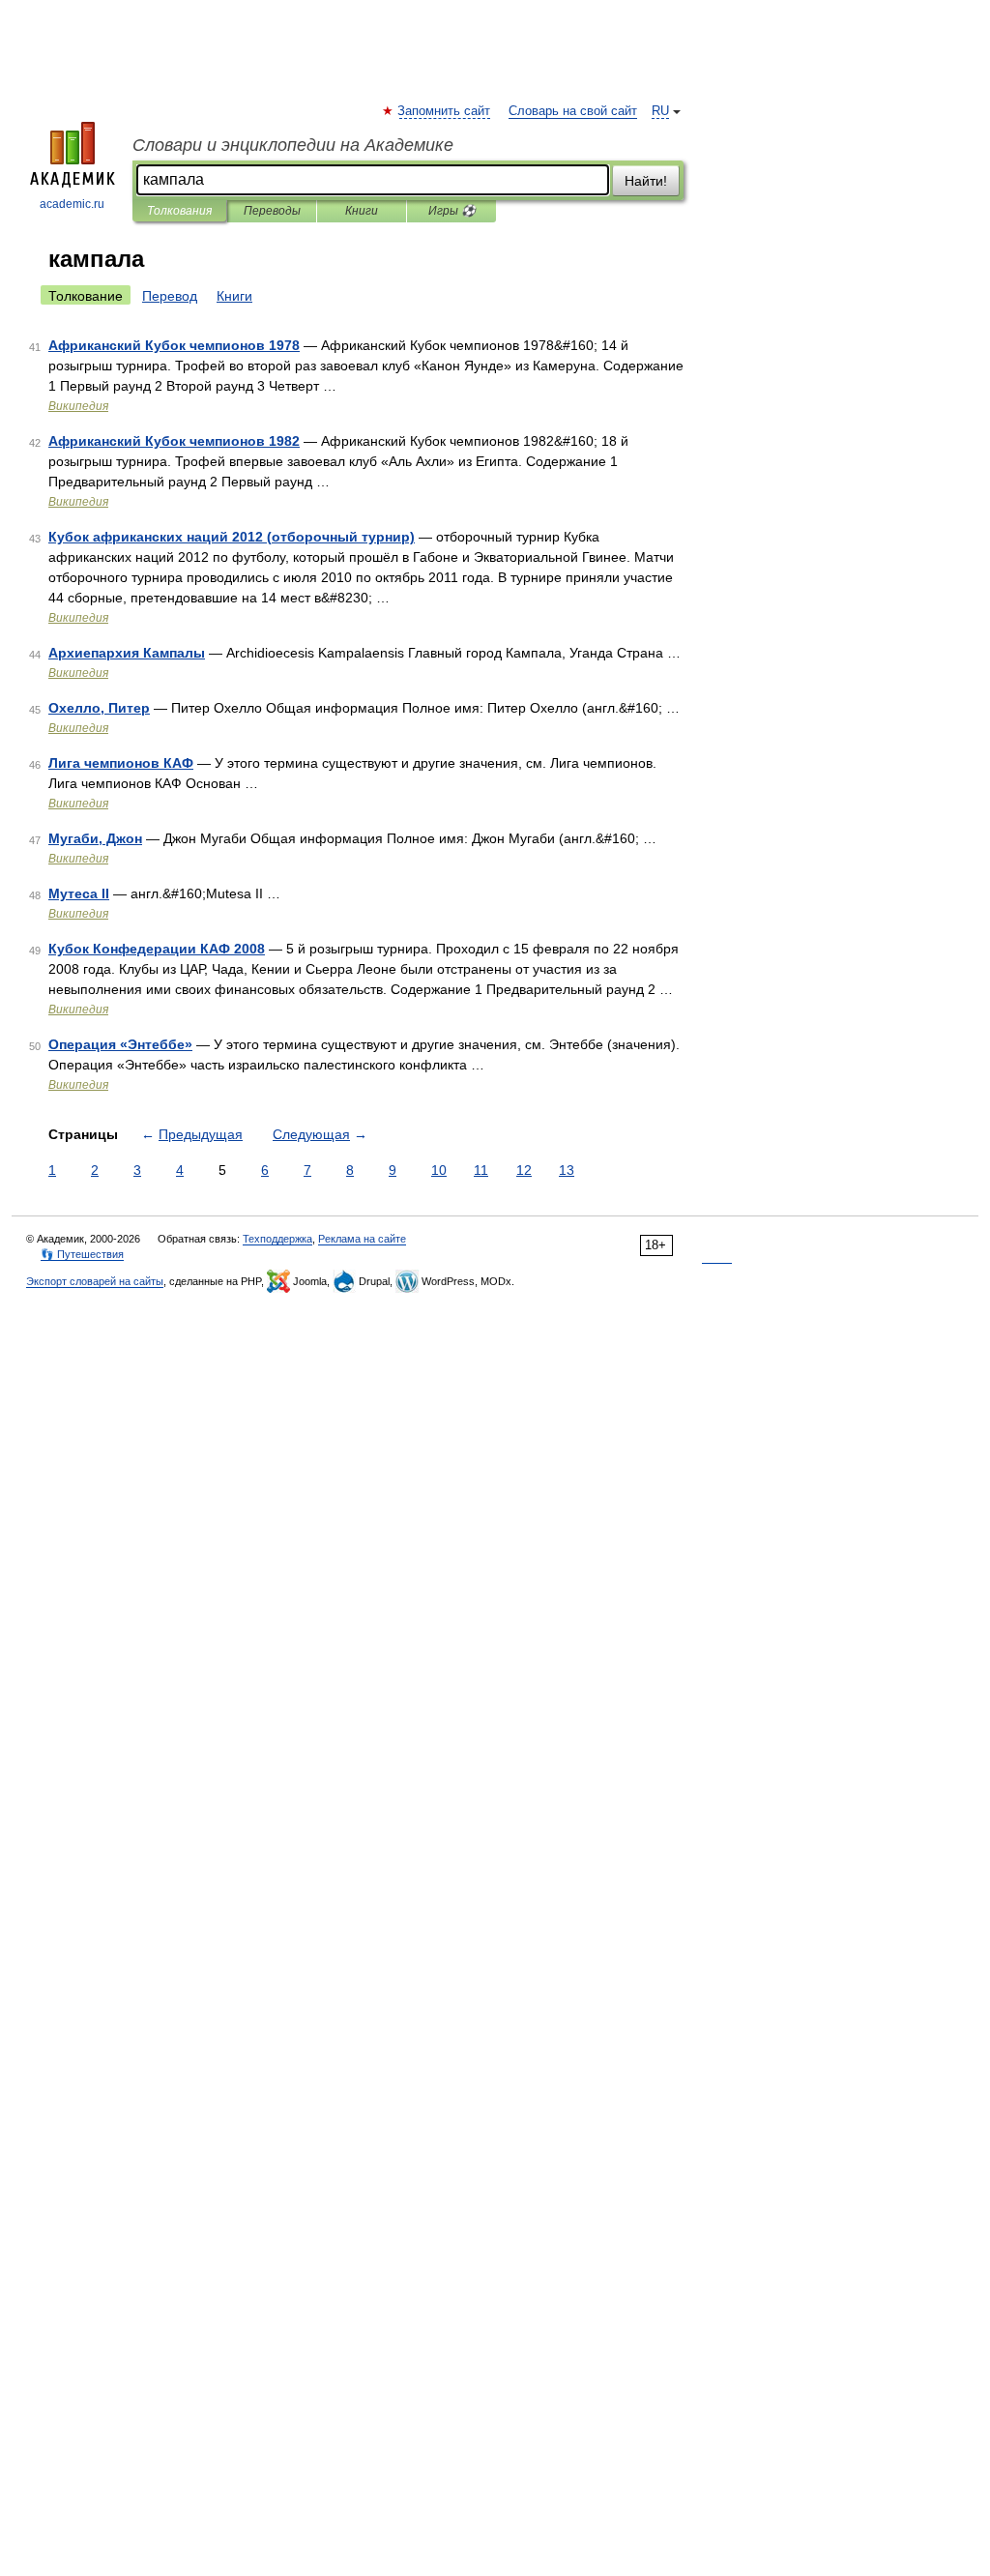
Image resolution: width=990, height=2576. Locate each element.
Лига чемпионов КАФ (121, 763)
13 (567, 1170)
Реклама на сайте (362, 1239)
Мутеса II (79, 893)
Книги (362, 211)
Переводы (272, 211)
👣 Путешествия (82, 1254)
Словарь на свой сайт (573, 111)
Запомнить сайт (445, 111)
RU (660, 111)
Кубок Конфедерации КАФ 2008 (157, 949)
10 (439, 1170)
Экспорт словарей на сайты (95, 1281)
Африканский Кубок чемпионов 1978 (174, 345)
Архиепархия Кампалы (127, 653)
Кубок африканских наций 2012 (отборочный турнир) (232, 537)
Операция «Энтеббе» (120, 1044)
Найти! (646, 181)
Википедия (78, 406)
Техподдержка (277, 1239)
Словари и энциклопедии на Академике (293, 145)
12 (524, 1170)
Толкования (179, 211)
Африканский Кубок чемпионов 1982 (174, 441)
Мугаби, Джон (95, 838)
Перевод (170, 296)
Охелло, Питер (99, 708)
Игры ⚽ (452, 211)
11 (481, 1170)
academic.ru (72, 204)
